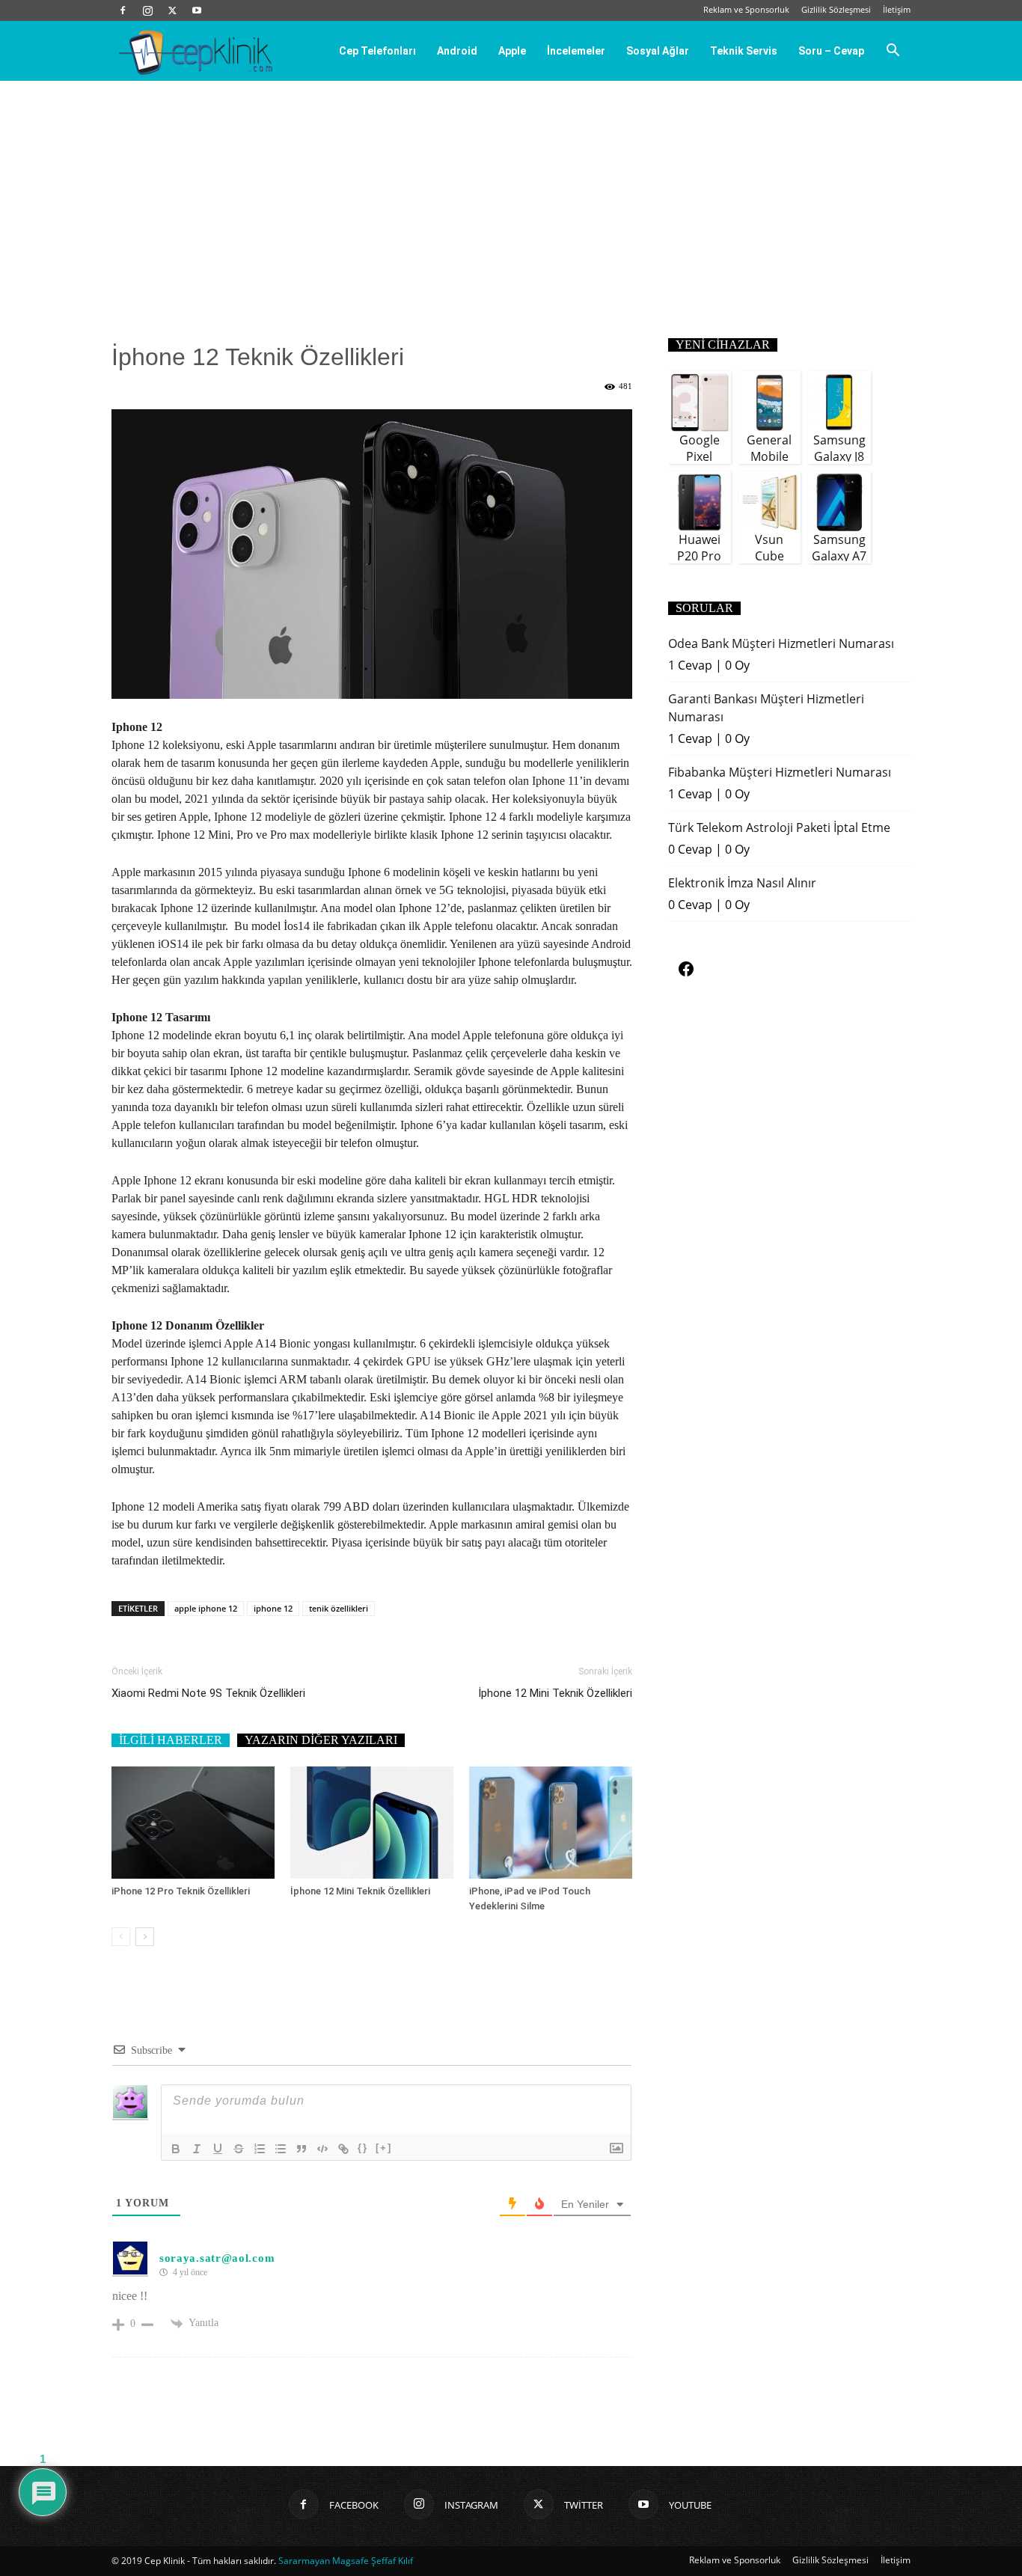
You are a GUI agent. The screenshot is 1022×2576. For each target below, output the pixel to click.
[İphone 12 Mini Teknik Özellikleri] (372, 1823)
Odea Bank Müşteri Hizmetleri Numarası (781, 643)
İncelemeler (576, 51)
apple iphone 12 (206, 1608)
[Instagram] (147, 10)
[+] (384, 2148)
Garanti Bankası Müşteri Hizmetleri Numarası (766, 708)
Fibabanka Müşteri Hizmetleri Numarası (780, 772)
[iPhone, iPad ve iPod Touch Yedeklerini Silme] (551, 1823)
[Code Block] (322, 2149)
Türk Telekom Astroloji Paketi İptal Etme (779, 827)
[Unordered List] (281, 2149)
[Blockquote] (302, 2149)
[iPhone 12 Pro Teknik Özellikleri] (193, 1823)
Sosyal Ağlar (658, 51)
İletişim (897, 9)
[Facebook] (123, 10)
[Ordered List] (260, 2149)
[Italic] (197, 2149)
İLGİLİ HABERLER (171, 1740)
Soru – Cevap (831, 51)
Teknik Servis (744, 51)
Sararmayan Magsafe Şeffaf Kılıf (346, 2561)
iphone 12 (273, 1608)
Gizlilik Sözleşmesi (836, 9)
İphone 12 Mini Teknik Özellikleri (555, 1693)
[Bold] (176, 2149)
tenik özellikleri (339, 1608)
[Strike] (239, 2149)
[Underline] (218, 2149)
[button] (893, 52)
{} (363, 2148)
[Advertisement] (511, 193)
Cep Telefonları (377, 51)
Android (457, 51)
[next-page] (145, 1937)
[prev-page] (121, 1937)
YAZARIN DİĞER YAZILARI (321, 1740)
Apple (512, 51)
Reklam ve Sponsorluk (746, 9)
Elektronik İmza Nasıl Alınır (742, 883)
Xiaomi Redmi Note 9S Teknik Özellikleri (208, 1693)
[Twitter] (172, 10)
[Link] (343, 2149)
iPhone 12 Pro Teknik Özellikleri (181, 1891)
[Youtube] (197, 10)
